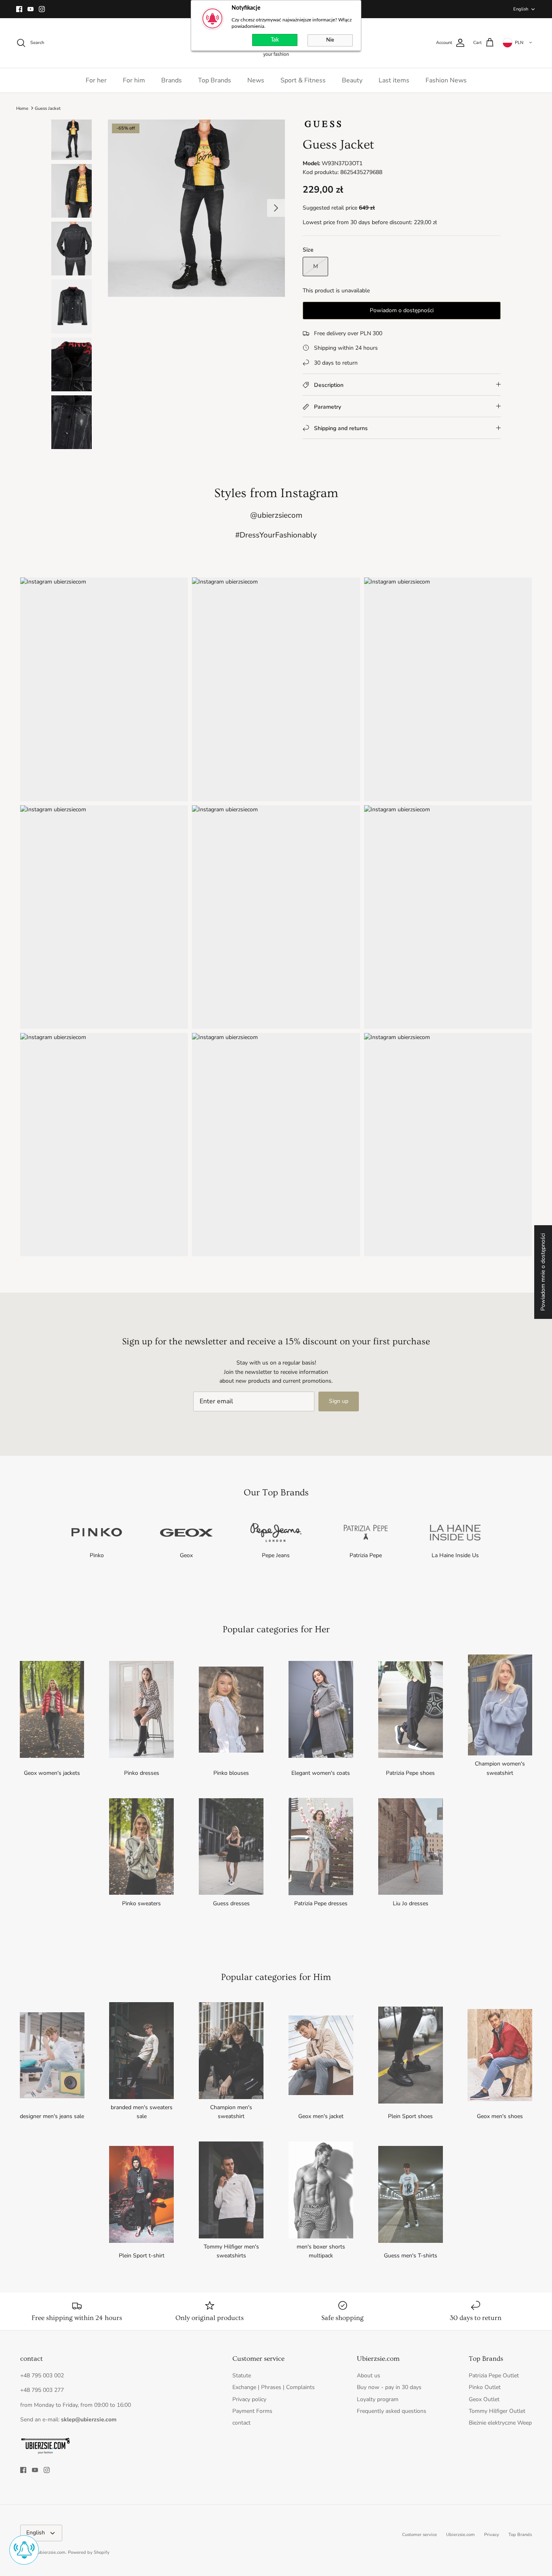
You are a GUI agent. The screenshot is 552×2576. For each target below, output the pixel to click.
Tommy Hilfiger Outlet (497, 2411)
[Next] (276, 208)
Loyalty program (378, 2399)
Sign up (339, 1401)
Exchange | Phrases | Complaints (274, 2387)
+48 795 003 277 (42, 2390)
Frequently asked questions (392, 2411)
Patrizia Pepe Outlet (494, 2376)
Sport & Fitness (303, 80)
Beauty (352, 80)
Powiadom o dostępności (402, 310)
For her (96, 80)
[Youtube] (31, 9)
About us (369, 2376)
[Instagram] (42, 9)
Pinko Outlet (485, 2387)
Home (22, 108)
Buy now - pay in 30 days (389, 2387)
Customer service (419, 2535)
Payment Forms (252, 2411)
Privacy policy (249, 2399)
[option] (197, 208)
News (256, 80)
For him (134, 80)
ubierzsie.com (52, 2552)
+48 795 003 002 (42, 2376)
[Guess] (323, 127)
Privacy (492, 2535)
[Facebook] (19, 9)
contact (241, 2423)
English (521, 9)
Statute (242, 2376)
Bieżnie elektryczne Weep (500, 2423)
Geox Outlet (484, 2399)
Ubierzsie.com (460, 2535)
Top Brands (215, 80)
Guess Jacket (48, 108)
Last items (394, 80)
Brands (172, 80)
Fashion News (446, 80)
